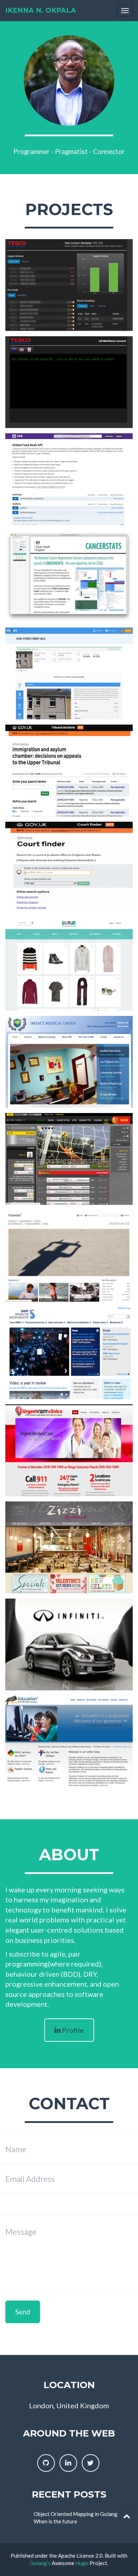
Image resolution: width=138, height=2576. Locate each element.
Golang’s (40, 2563)
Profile (72, 2030)
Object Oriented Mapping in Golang (76, 2514)
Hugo (82, 2563)
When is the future (55, 2521)
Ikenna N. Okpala (41, 10)
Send (23, 2312)
